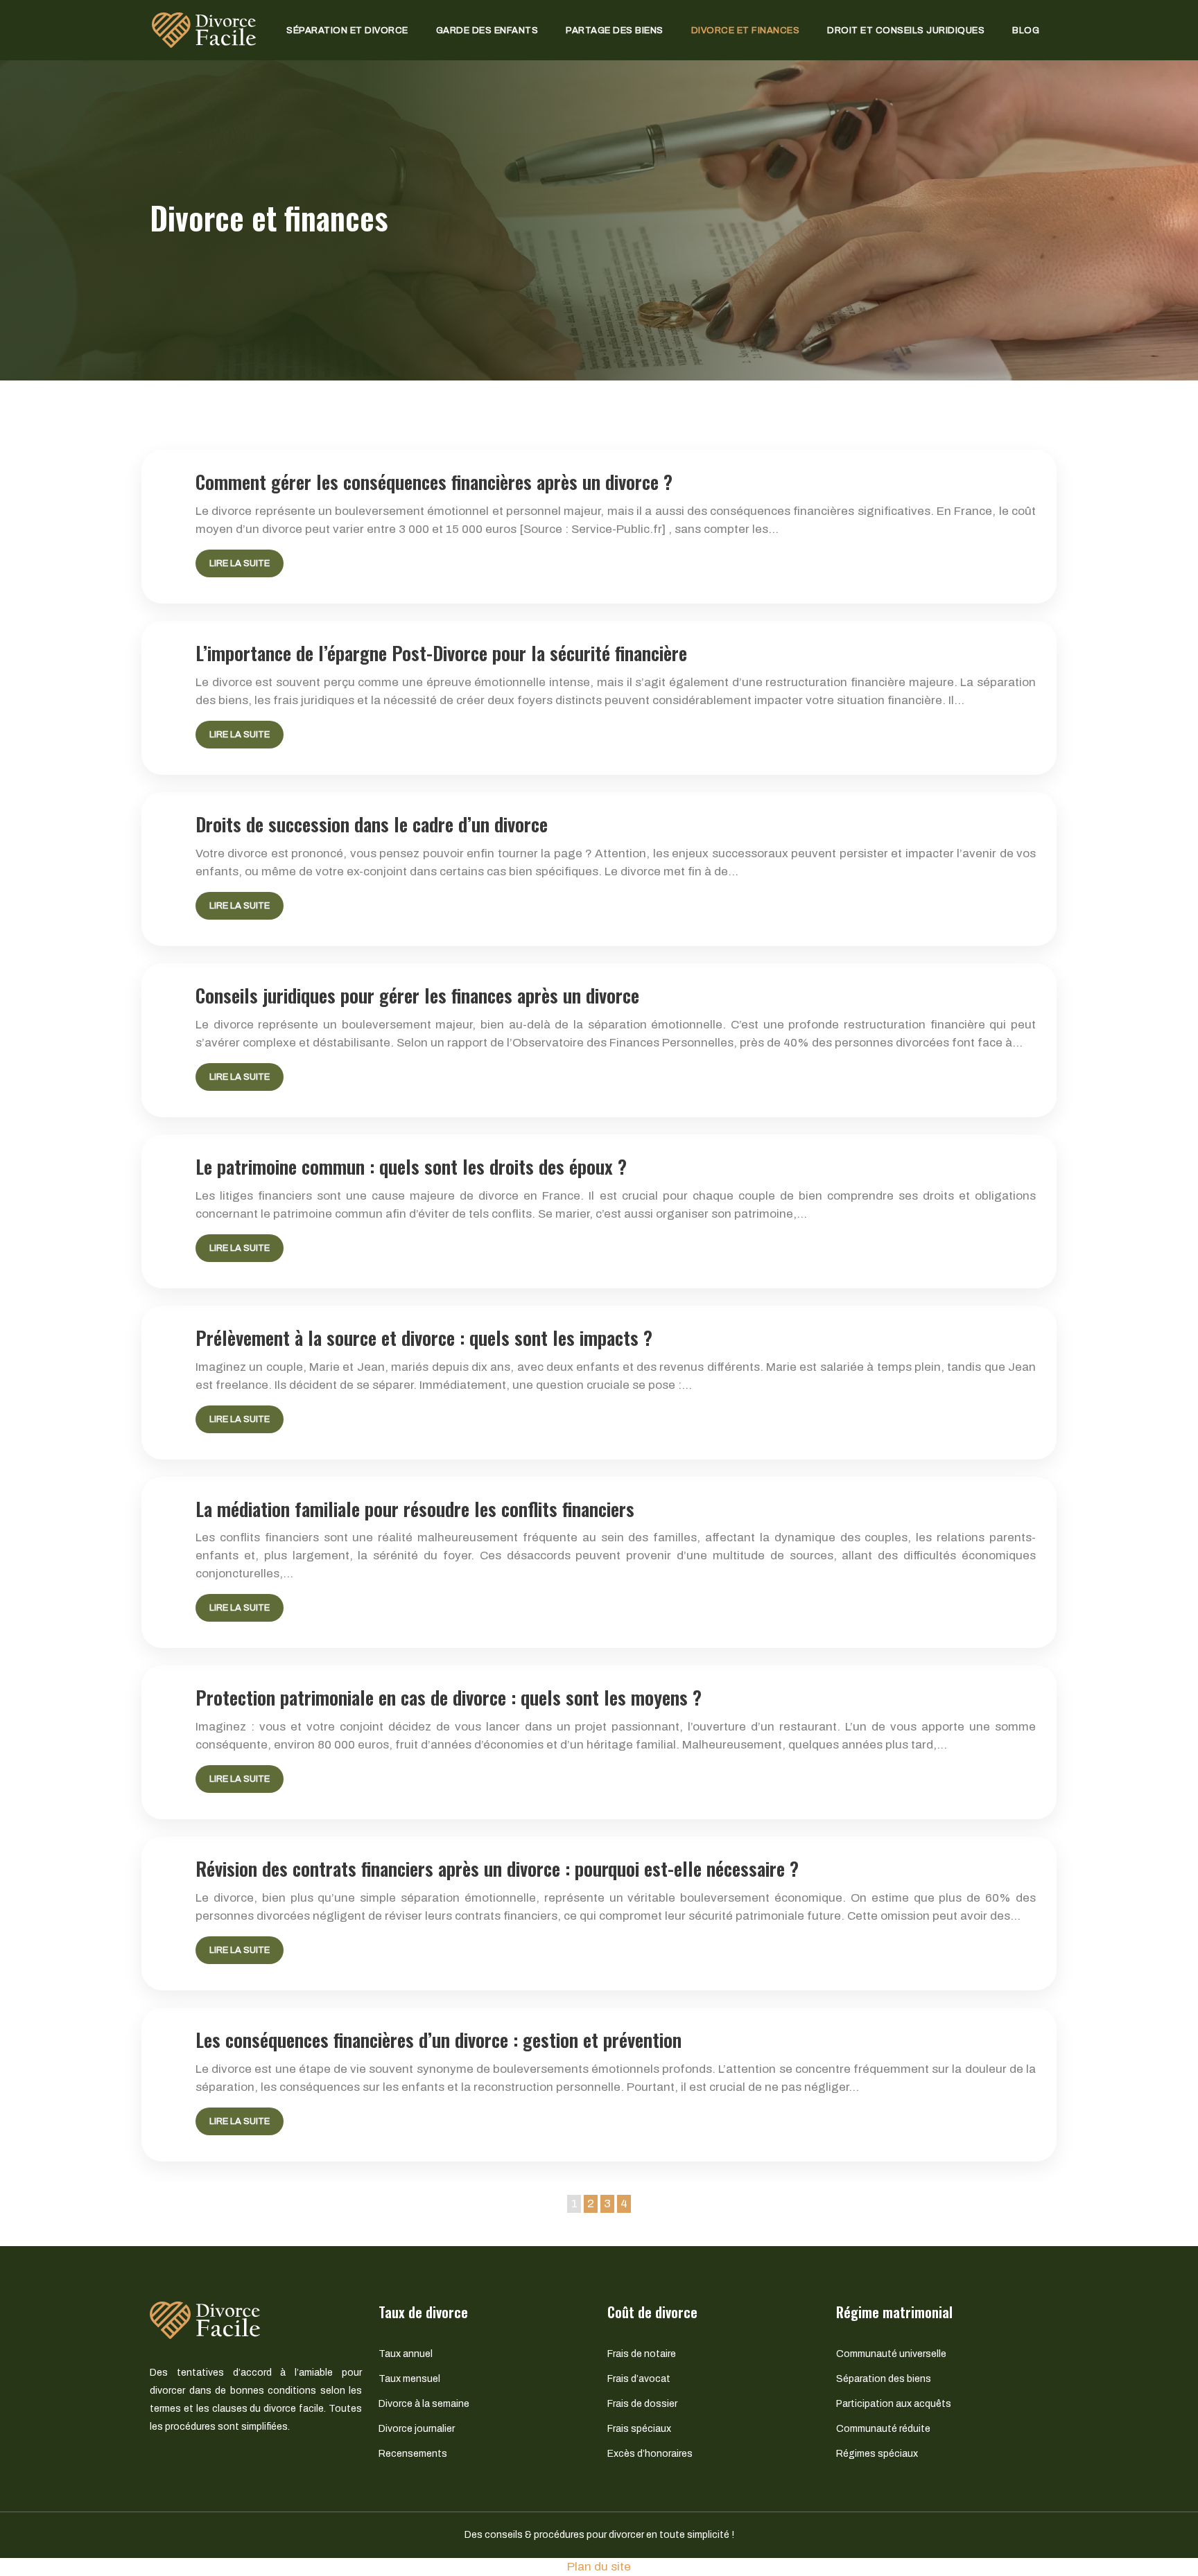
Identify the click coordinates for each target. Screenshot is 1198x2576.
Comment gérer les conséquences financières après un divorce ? (434, 482)
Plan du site (599, 2567)
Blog (1026, 30)
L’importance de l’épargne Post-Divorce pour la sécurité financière (441, 653)
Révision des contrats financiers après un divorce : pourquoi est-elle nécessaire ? (497, 1868)
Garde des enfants (487, 30)
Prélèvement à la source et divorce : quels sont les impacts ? (424, 1338)
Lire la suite (240, 563)
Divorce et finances (746, 30)
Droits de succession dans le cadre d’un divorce (372, 824)
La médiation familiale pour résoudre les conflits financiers (415, 1509)
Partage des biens (615, 30)
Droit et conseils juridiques (906, 30)
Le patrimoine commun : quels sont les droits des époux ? (411, 1166)
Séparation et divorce (347, 30)
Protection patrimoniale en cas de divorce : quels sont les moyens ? (449, 1697)
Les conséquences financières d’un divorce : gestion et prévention (439, 2040)
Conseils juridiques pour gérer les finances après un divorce (417, 995)
